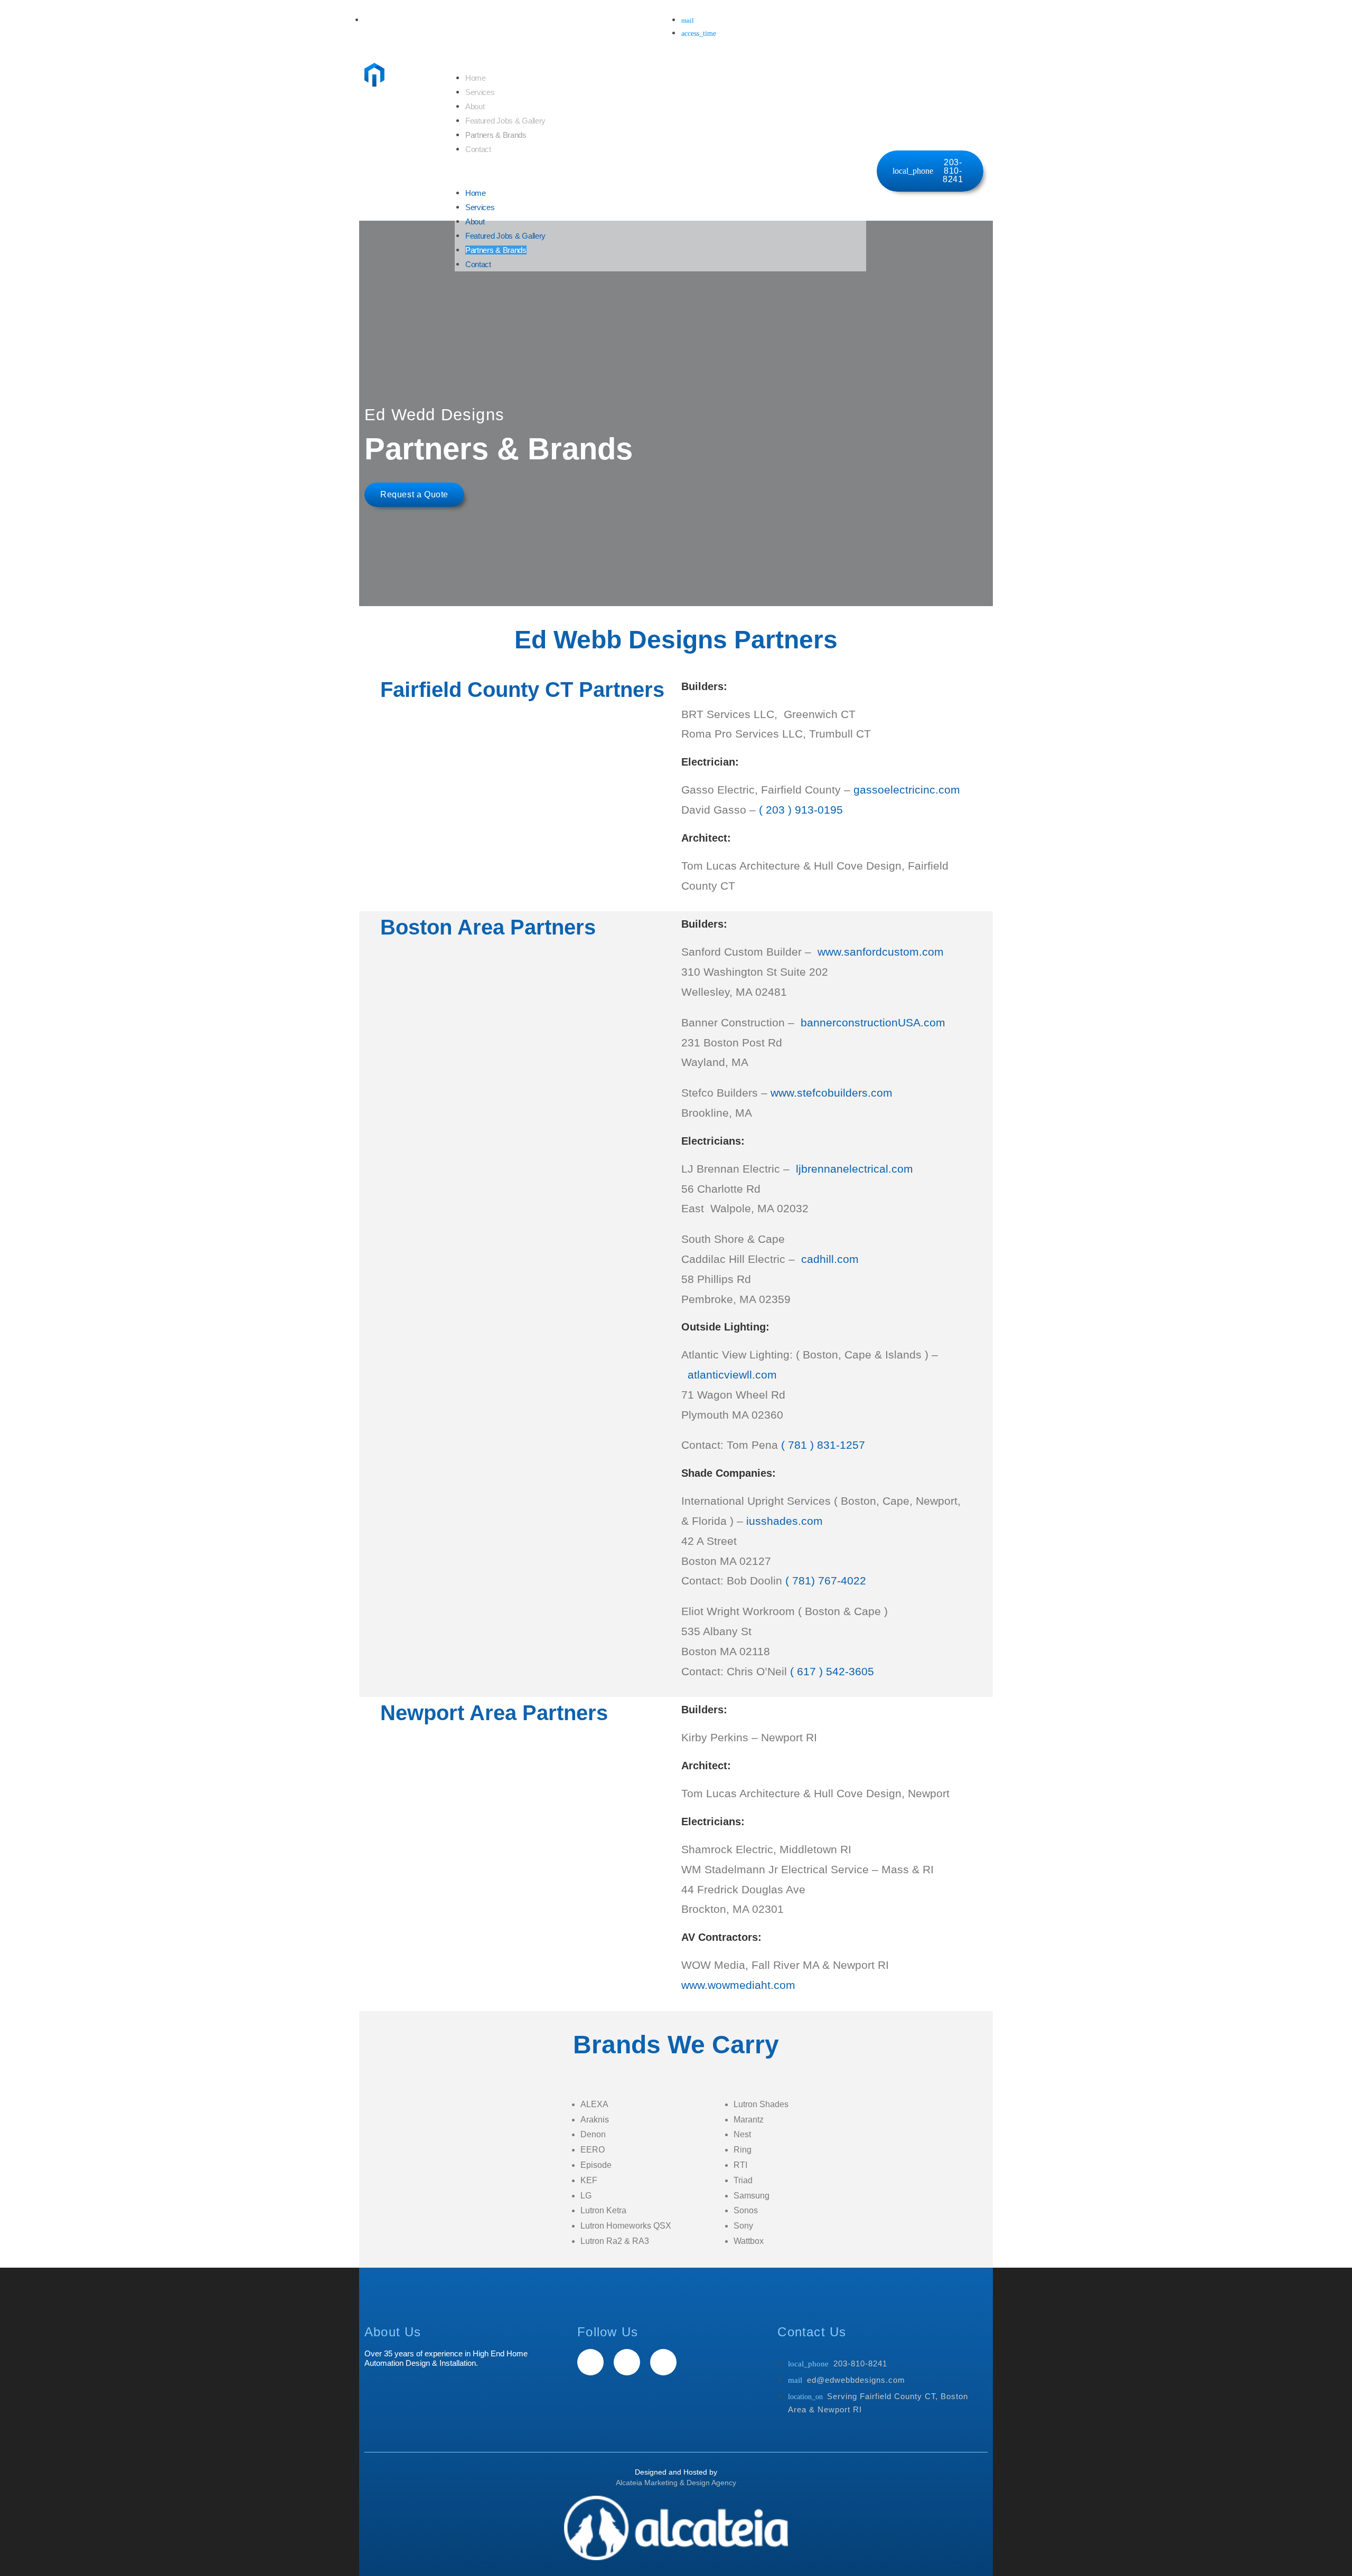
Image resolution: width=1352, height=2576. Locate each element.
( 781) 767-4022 (826, 1580)
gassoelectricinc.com (907, 790)
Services (480, 92)
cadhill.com (832, 1259)
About (475, 106)
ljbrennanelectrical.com (855, 1169)
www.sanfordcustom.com (881, 952)
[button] (660, 171)
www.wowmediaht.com (738, 1985)
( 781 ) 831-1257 (823, 1445)
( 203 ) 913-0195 (801, 810)
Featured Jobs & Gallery (505, 121)
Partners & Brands (496, 135)
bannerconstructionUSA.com (873, 1022)
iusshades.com (785, 1521)
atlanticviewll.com (732, 1375)
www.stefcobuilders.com (832, 1093)
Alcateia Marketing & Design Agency (676, 2483)
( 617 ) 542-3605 (832, 1671)
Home (476, 78)
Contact (478, 149)
